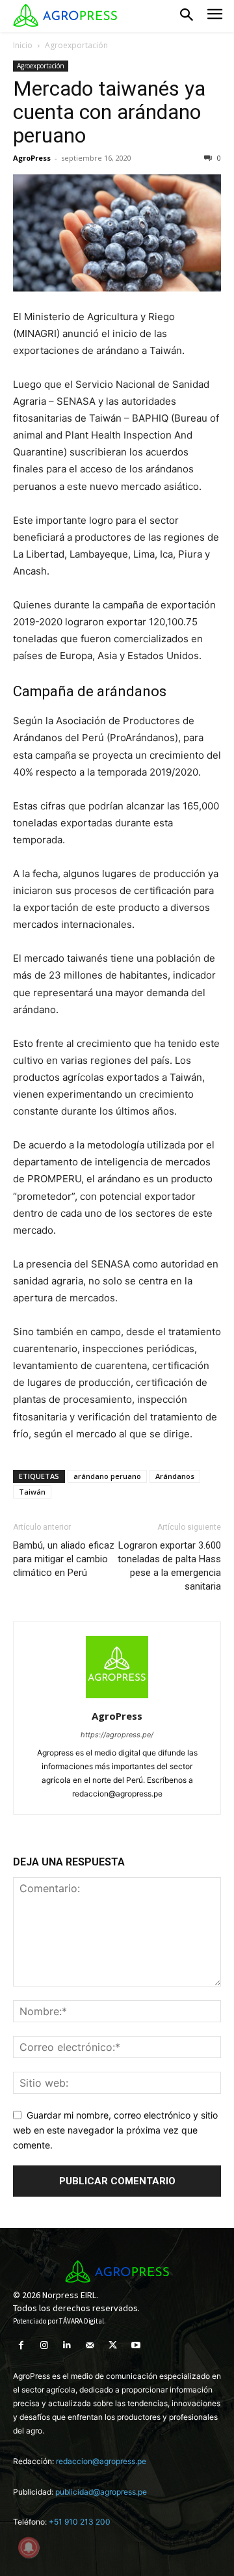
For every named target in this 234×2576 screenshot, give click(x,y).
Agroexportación (76, 45)
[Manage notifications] (29, 2547)
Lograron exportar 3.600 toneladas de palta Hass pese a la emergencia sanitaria (169, 1566)
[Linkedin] (67, 2345)
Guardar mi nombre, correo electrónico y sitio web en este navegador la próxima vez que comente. (115, 2130)
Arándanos (175, 1476)
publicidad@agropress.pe (101, 2492)
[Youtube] (136, 2345)
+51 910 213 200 (80, 2522)
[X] (113, 2345)
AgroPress (32, 158)
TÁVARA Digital (82, 2321)
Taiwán (32, 1492)
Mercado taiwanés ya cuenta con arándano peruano (109, 112)
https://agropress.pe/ (117, 1735)
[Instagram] (44, 2345)
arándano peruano (107, 1476)
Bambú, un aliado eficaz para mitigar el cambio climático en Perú (64, 1559)
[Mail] (90, 2345)
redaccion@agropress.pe (101, 2461)
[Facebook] (21, 2345)
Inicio (23, 45)
